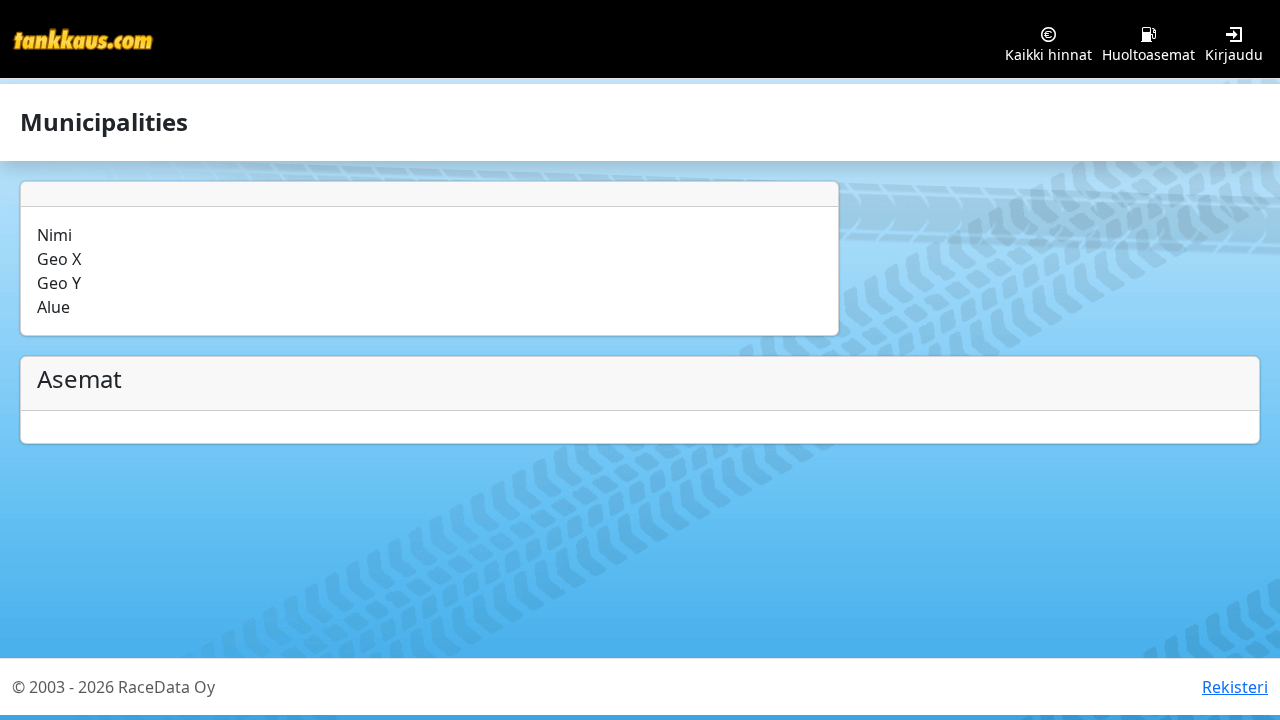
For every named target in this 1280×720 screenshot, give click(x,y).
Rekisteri (1235, 687)
